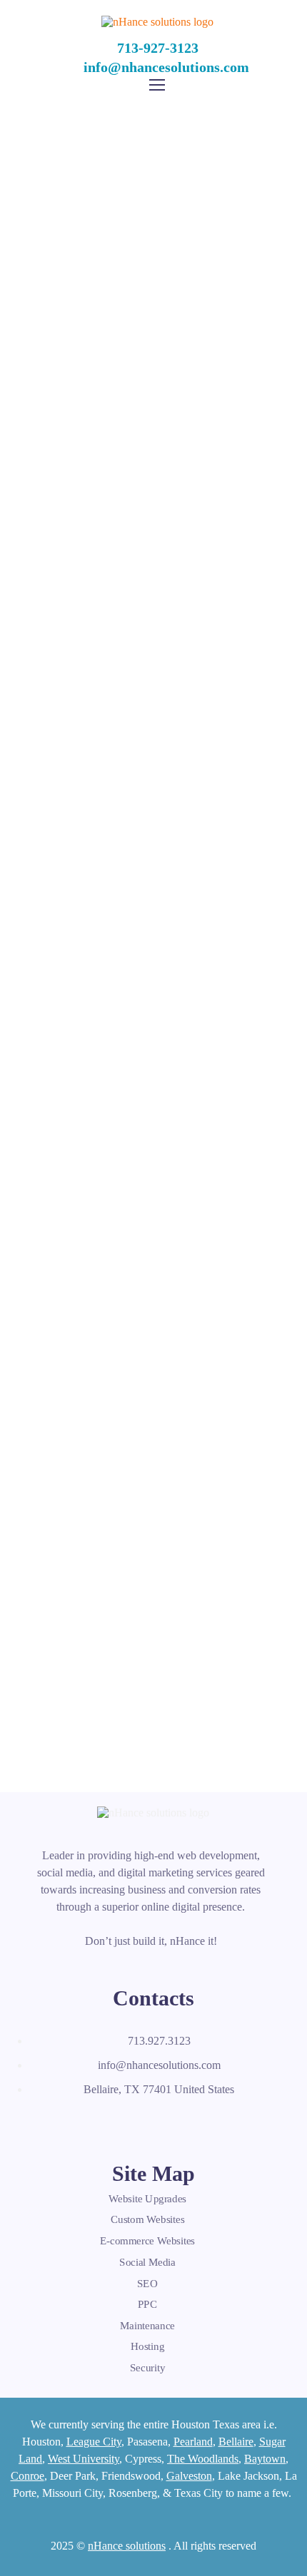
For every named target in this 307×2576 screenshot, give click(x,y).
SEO (147, 2283)
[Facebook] (44, 2123)
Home (104, 219)
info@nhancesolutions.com (166, 67)
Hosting (148, 2346)
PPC (148, 2304)
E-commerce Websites (147, 2241)
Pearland (193, 2442)
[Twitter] (75, 2123)
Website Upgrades (147, 2199)
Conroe (27, 2476)
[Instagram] (138, 2123)
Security (147, 2368)
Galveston (189, 2476)
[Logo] (157, 22)
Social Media (147, 2262)
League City (94, 2442)
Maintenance (147, 2326)
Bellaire (236, 2442)
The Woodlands (203, 2459)
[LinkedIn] (106, 2123)
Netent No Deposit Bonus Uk (153, 891)
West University (84, 2459)
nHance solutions (127, 2546)
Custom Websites (148, 2220)
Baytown (265, 2459)
